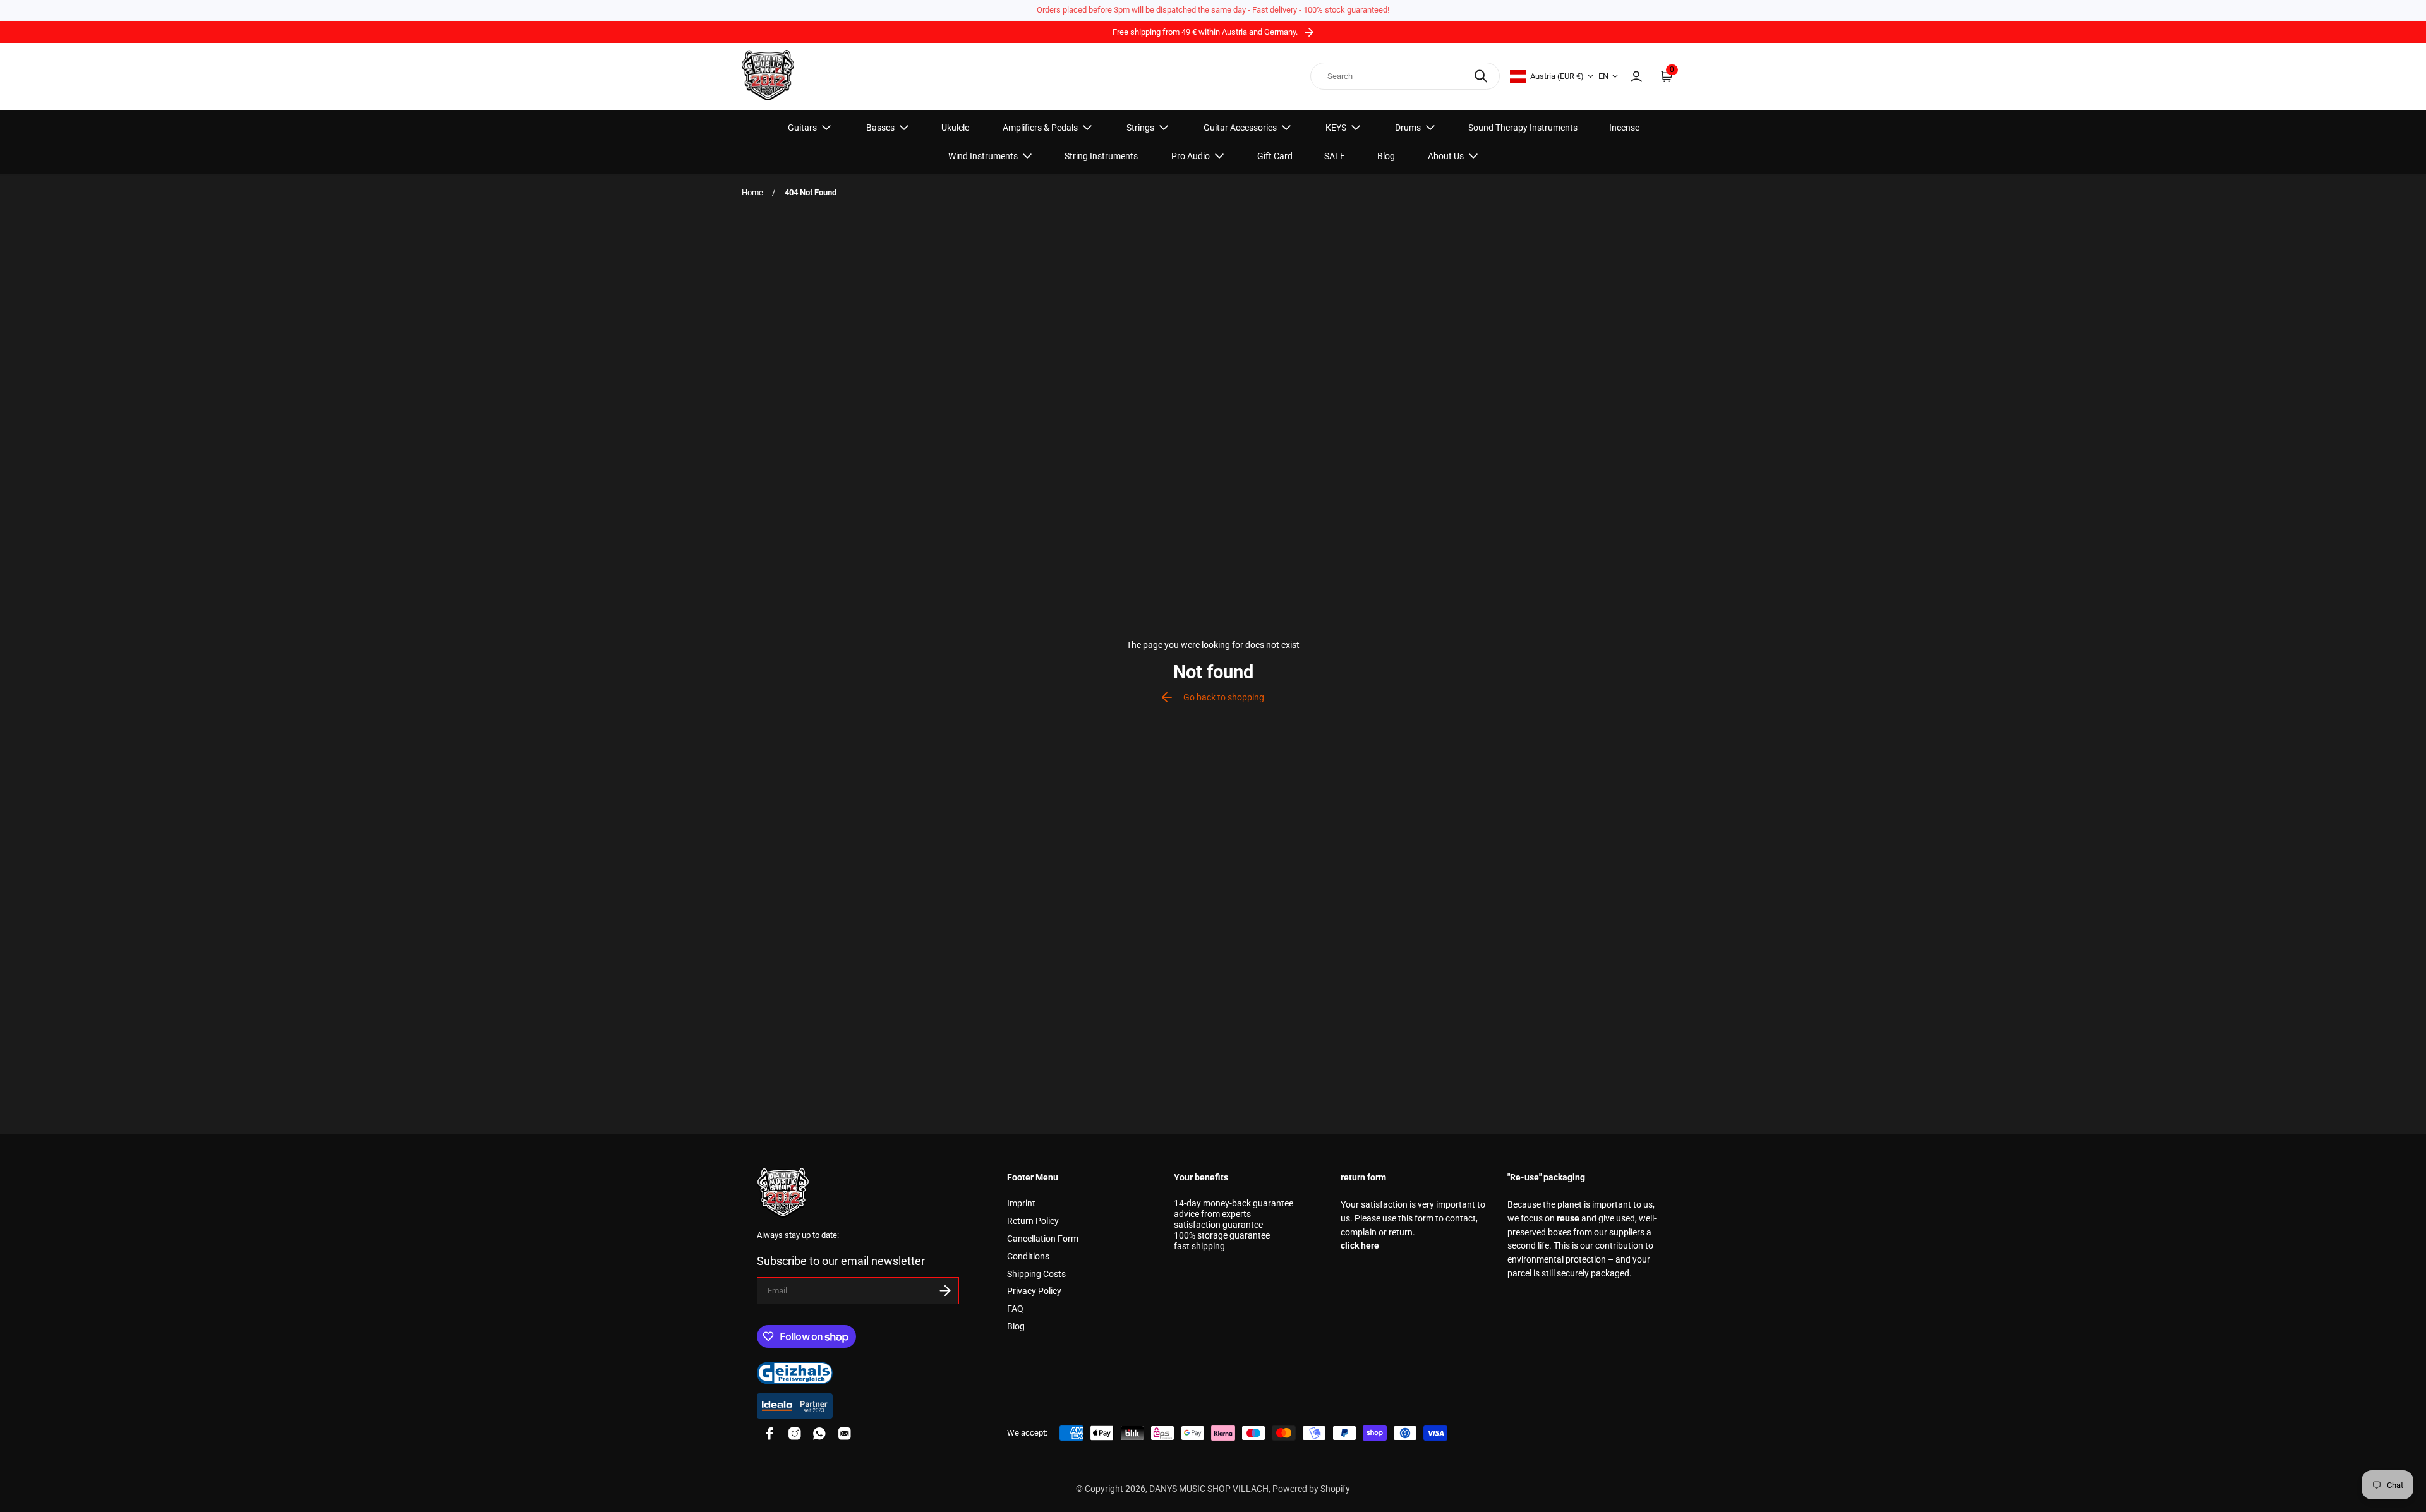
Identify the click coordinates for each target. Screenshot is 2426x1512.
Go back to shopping (1224, 698)
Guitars (802, 128)
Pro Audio (1191, 156)
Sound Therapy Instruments (1523, 128)
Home (752, 192)
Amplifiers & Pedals (1040, 128)
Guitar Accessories (1240, 128)
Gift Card (1275, 156)
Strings (1140, 128)
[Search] (1481, 76)
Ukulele (955, 128)
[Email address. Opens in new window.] (845, 1434)
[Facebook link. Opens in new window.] (769, 1434)
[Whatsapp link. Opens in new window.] (819, 1434)
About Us (1446, 156)
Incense (1624, 128)
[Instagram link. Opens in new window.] (795, 1434)
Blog (1386, 156)
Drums (1408, 128)
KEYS (1336, 128)
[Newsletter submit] (945, 1291)
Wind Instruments (983, 156)
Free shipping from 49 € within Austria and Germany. (1206, 32)
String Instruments (1101, 156)
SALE (1335, 156)
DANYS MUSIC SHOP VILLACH (1209, 1489)
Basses (880, 128)
